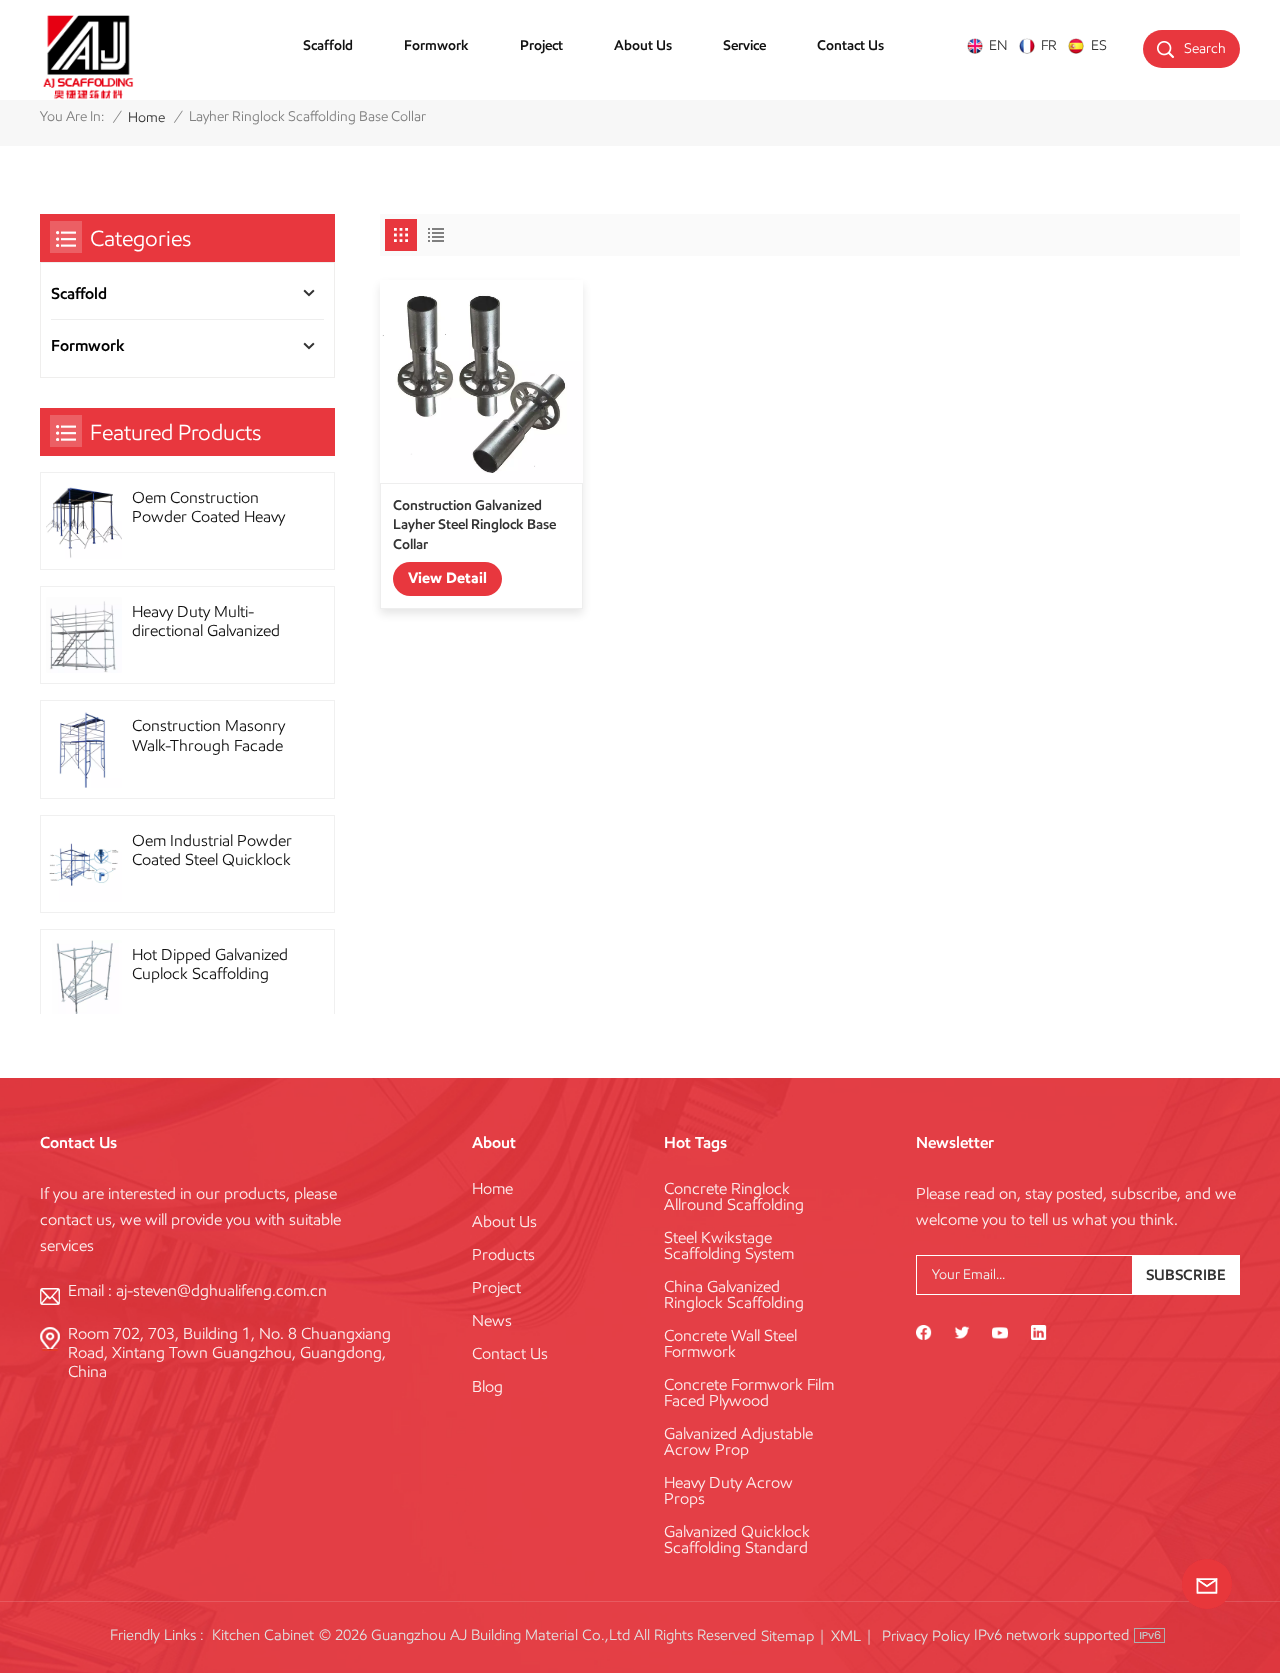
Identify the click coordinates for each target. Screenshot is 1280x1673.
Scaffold (328, 45)
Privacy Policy (926, 1636)
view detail (447, 578)
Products (503, 1255)
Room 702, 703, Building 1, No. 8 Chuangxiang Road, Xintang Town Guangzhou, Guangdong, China (229, 1352)
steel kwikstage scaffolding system (729, 1246)
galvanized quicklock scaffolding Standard (737, 1540)
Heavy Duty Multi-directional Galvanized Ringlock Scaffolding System (206, 621)
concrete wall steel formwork (730, 1344)
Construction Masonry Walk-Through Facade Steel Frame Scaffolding (212, 735)
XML (846, 1636)
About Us (643, 45)
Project (541, 45)
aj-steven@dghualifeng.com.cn (221, 1290)
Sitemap (787, 1636)
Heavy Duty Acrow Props (728, 1491)
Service (744, 45)
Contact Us (850, 45)
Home (146, 117)
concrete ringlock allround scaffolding (734, 1197)
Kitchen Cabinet (263, 1635)
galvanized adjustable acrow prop (738, 1442)
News (492, 1321)
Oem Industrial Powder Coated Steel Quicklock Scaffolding (212, 850)
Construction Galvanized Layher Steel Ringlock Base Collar (474, 524)
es (1098, 46)
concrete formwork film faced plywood (749, 1393)
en (998, 46)
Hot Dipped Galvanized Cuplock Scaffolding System (210, 964)
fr (1049, 46)
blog (487, 1387)
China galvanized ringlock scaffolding (734, 1295)
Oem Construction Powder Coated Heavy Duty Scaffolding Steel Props (208, 507)
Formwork (436, 45)
